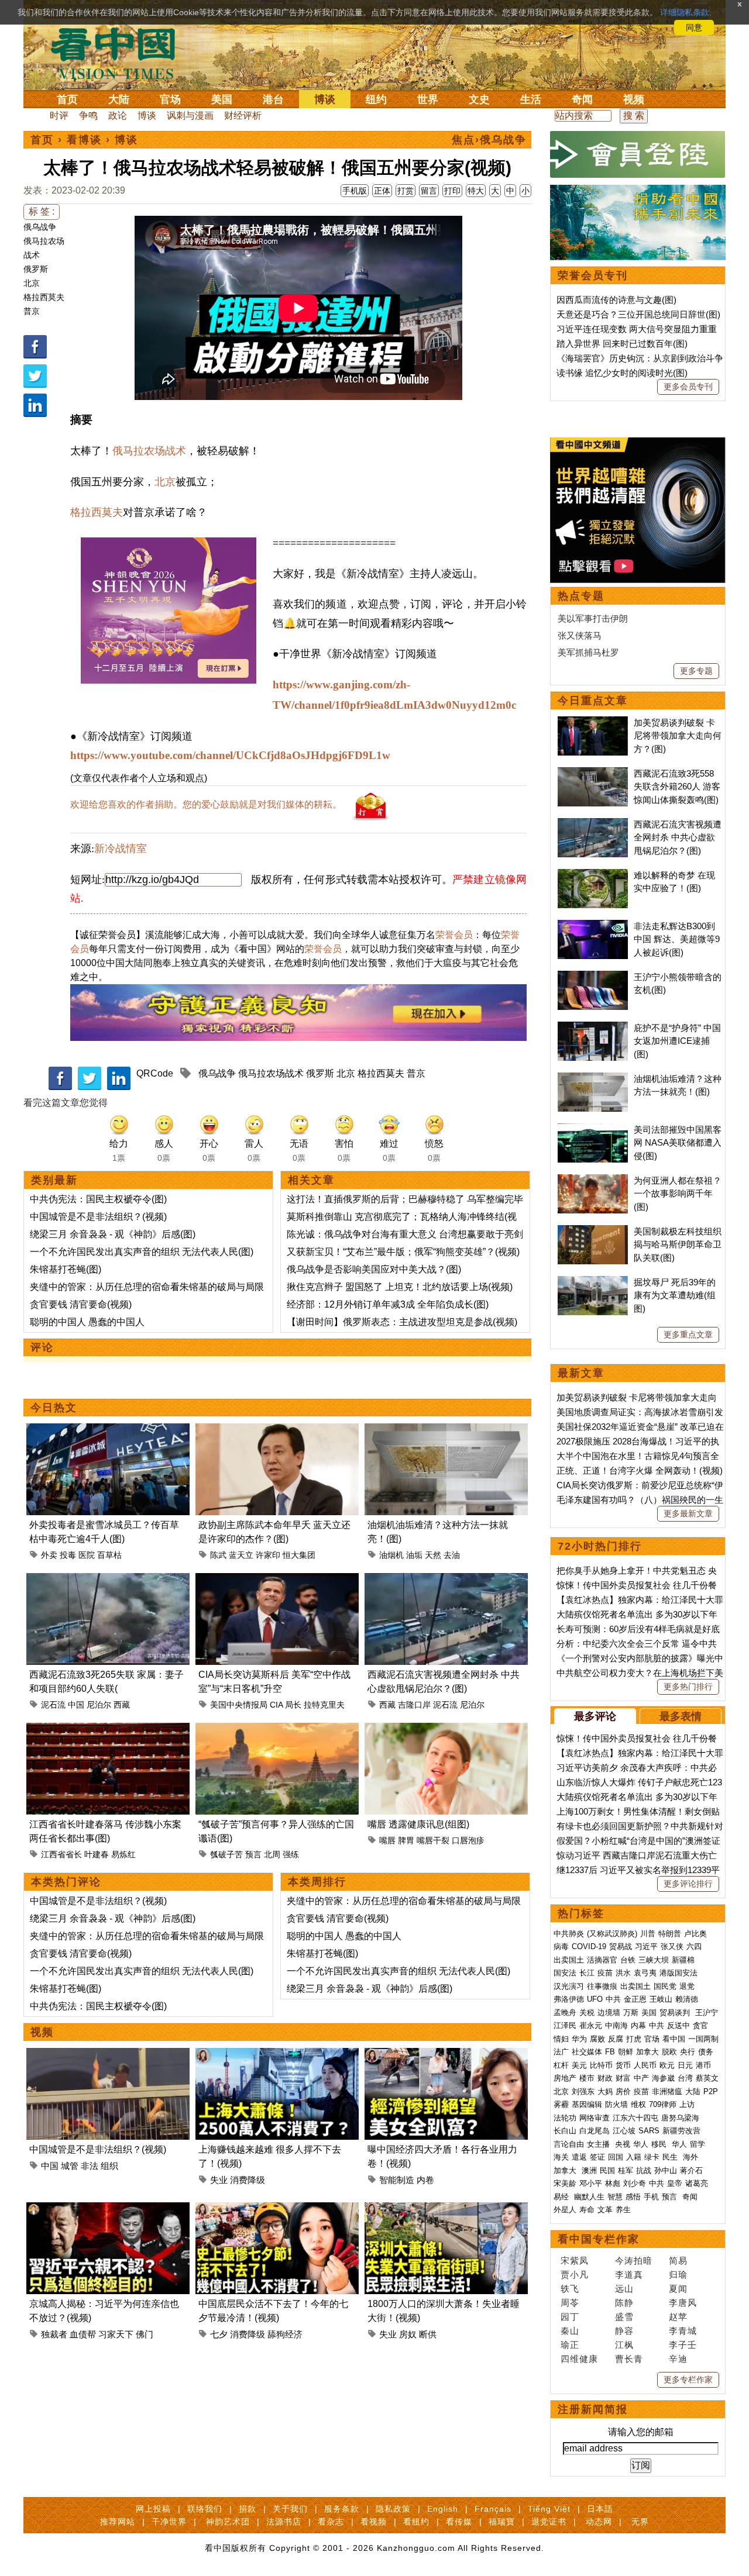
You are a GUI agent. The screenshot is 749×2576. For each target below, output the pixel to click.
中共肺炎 (569, 1934)
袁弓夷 (645, 1973)
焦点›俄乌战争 (489, 140)
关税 (587, 2013)
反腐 (616, 2039)
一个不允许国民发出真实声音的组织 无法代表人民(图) (142, 1252)
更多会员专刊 (688, 387)
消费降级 (248, 2180)
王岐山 (661, 1999)
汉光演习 (569, 1986)
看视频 (374, 2522)
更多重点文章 (688, 1334)
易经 (562, 2197)
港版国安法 (678, 1973)
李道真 (629, 2275)
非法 (90, 2166)
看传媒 (459, 2522)
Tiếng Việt (549, 2509)
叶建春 (97, 1854)
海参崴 (663, 2078)
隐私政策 (393, 2509)
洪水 (623, 1973)
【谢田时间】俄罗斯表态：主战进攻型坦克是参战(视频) (402, 1322)
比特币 (601, 2065)
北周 (272, 1854)
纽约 (376, 99)
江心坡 (624, 2131)
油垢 (414, 1555)
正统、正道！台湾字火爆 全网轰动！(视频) (640, 1470)
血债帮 (83, 2334)
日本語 (600, 2509)
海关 (561, 2157)
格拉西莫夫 (44, 297)
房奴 (408, 2334)
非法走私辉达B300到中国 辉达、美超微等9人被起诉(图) (677, 939)
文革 (605, 2210)
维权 (638, 2104)
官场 (170, 99)
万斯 (631, 2013)
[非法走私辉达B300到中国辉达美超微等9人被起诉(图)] (593, 926)
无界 (640, 2522)
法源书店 (284, 2522)
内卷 (425, 2180)
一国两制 (703, 2039)
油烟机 (391, 1555)
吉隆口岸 (414, 1705)
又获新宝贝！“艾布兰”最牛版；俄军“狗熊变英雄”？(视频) (403, 1252)
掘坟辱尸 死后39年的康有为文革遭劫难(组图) (675, 1295)
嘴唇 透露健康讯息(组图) (418, 1824)
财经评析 (243, 115)
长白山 (565, 2131)
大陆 (119, 99)
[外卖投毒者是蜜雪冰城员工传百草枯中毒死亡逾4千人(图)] (108, 1430)
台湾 (685, 2078)
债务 (706, 2052)
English (443, 2509)
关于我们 (290, 2509)
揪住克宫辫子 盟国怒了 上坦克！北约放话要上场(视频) (400, 1287)
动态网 (599, 2522)
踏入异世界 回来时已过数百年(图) (622, 344)
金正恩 (635, 1999)
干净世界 (169, 2522)
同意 (694, 27)
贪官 (700, 2025)
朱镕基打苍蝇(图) (66, 1269)
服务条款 (342, 2509)
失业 (219, 2180)
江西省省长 (61, 1854)
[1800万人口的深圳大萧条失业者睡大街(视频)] (446, 2209)
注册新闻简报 (593, 2409)
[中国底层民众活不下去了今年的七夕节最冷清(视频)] (277, 2209)
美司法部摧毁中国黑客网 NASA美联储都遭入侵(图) (678, 1143)
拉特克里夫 (324, 1705)
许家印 (268, 1555)
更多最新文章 (688, 1513)
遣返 (579, 2157)
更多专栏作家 (688, 2380)
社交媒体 (587, 2052)
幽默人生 (589, 2197)
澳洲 (589, 2170)
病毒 (561, 1946)
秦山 (570, 2331)
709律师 (663, 2104)
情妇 (561, 2039)
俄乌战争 (40, 227)
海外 (692, 2157)
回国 (616, 2157)
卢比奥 (695, 1934)
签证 (597, 2157)
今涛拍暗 (634, 2261)
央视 (623, 2144)
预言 (253, 1854)
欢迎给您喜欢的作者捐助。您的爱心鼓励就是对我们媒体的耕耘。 (206, 804)
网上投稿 (153, 2509)
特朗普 (670, 1934)
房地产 (565, 2078)
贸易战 (621, 1946)
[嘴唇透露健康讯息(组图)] (446, 1730)
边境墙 (609, 2013)
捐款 (248, 2509)
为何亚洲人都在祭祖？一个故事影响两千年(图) (678, 1194)
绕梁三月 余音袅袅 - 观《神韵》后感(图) (113, 1234)
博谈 (325, 99)
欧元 (667, 2065)
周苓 (570, 2303)
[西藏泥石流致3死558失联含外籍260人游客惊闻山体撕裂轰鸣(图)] (593, 773)
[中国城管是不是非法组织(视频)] (108, 2055)
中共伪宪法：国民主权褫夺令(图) (98, 1199)
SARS (649, 2131)
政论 (118, 115)
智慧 (615, 2197)
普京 (32, 311)
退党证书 (549, 2522)
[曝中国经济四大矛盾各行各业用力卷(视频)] (446, 2055)
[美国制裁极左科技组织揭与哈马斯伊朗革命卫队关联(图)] (593, 1231)
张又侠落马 (580, 635)
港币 (703, 2065)
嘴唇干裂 (433, 1840)
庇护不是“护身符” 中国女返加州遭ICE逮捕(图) (677, 1041)
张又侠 (672, 1946)
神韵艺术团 (228, 2522)
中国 (76, 1705)
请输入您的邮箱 (641, 2432)
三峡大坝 (654, 1960)
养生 (623, 2210)
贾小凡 (575, 2275)
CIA (276, 1705)
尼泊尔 (99, 1705)
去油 (452, 1555)
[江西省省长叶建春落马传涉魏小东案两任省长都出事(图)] (108, 1730)
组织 (109, 2166)
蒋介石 (693, 2170)
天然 (433, 1555)
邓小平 (591, 2183)
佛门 (145, 2334)
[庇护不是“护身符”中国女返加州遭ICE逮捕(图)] (593, 1028)
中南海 (616, 2025)
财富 (623, 2078)
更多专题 (696, 671)
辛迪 (678, 2359)
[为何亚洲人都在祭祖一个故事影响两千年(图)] (593, 1180)
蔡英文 (707, 2078)
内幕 (638, 2025)
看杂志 (331, 2522)
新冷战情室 (121, 849)
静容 (624, 2331)
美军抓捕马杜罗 (588, 652)
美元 (579, 2065)
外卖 (49, 1555)
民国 (607, 2170)
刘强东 (583, 2092)
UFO (595, 1999)
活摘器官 (602, 1960)
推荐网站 (118, 2522)
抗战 (644, 2170)
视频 (634, 99)
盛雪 (624, 2317)
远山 (624, 2289)
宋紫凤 (575, 2261)
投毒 (68, 1555)
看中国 (120, 53)
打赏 (406, 191)
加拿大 (647, 2052)
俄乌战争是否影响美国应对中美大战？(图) (374, 1269)
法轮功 (565, 2118)
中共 (613, 1999)
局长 (293, 1705)
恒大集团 (299, 1555)
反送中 (678, 2025)
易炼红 (123, 1854)
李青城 (683, 2331)
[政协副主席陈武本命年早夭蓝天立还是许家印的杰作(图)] (277, 1430)
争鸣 (88, 115)
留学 (698, 2144)
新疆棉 (683, 1960)
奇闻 (582, 99)
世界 (428, 99)
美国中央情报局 (239, 1705)
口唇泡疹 (468, 1840)
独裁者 (54, 2334)
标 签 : (42, 211)
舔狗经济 (285, 2334)
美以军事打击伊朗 (593, 618)
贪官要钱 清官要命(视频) (81, 1304)
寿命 (587, 2210)
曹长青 (629, 2359)
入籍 (634, 2157)
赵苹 (678, 2317)
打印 (452, 191)
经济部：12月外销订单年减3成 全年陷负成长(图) (388, 1304)
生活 (531, 99)
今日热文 (54, 1408)
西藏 (122, 1705)
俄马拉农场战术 (149, 451)
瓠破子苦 (226, 1854)
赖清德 (687, 1999)
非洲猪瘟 (667, 2092)
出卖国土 (569, 1960)
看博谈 (84, 140)
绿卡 (652, 2157)
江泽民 (565, 2025)
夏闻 (678, 2289)
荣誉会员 (454, 935)
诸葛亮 (697, 2183)
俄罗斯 (36, 269)
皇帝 (675, 2183)
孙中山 (666, 2170)
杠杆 (561, 2065)
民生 (671, 2157)
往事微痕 (602, 1986)
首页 (67, 99)
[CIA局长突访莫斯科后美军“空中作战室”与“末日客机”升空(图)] (277, 1580)
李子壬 (683, 2345)
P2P (711, 2092)
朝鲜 (626, 2052)
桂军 (626, 2170)
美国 (222, 99)
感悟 (633, 2197)
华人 (641, 2144)
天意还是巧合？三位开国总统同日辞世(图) (638, 314)
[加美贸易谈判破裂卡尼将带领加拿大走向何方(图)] (593, 723)
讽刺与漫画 (190, 115)
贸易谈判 (676, 2013)
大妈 (605, 2092)
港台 (273, 99)
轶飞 (570, 2289)
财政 (605, 2078)
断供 (428, 2334)
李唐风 (683, 2303)
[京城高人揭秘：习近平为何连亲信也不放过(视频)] (108, 2209)
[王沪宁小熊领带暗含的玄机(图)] (593, 977)
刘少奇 (635, 2183)
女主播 (599, 2144)
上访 (687, 2104)
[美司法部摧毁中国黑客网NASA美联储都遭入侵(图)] (593, 1130)
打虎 (634, 2039)
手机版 (355, 191)
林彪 (613, 2183)
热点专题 (581, 596)
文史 (479, 99)
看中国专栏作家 (599, 2239)
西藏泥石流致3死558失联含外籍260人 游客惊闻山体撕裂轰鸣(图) (677, 787)
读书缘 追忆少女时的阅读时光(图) (622, 373)
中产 (641, 2078)
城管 (70, 2166)
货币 (623, 2065)
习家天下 (116, 2334)
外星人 (565, 2210)
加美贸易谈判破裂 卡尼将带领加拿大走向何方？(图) (678, 736)
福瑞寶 (502, 2522)
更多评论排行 (688, 1884)
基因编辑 (587, 2104)
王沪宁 (707, 2013)
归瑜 (678, 2275)
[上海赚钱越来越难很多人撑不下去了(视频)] (277, 2055)
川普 (648, 1934)
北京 (32, 283)
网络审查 (595, 2118)
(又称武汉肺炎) (612, 1934)
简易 (678, 2261)
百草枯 (109, 1555)
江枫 (624, 2345)
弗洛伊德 (569, 1999)
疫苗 (605, 1973)
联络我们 (205, 2509)
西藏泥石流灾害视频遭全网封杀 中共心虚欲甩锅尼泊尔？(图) (678, 837)
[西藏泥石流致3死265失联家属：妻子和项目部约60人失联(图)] (108, 1580)
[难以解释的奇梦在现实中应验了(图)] (593, 875)
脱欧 (669, 2052)
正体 (382, 191)
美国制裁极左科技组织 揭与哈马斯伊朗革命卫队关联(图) (678, 1244)
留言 (429, 191)
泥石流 (53, 1705)
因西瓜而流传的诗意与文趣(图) (616, 300)
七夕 (219, 2334)
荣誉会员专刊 (593, 275)
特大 (476, 191)
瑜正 (570, 2345)
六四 (694, 1946)
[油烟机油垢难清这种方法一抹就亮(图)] (446, 1430)
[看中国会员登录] (638, 154)
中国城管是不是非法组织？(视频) (98, 1217)
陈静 (624, 2303)
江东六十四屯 (635, 2118)
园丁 (570, 2317)
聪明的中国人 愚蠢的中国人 (87, 1322)
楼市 (587, 2078)
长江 (587, 1973)
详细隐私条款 (685, 12)
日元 (685, 2065)
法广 (561, 2052)
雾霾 (561, 2104)
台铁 (628, 1960)
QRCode (155, 1073)
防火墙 (616, 2104)
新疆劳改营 (681, 2131)
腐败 (597, 2039)
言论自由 (569, 2144)
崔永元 (591, 2025)
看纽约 (416, 2522)
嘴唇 (387, 1840)
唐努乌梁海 (680, 2118)
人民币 (645, 2065)
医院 (87, 1555)
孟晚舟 (565, 2013)
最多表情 (681, 1716)
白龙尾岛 (595, 2131)
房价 (623, 2092)
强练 (291, 1854)
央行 (688, 2052)
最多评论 (595, 1716)
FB (610, 2052)
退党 (687, 1986)
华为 (579, 2039)
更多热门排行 (688, 1687)
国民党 (665, 1986)
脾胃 (406, 1840)
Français (493, 2509)
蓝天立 (241, 1555)
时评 (59, 115)
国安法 (565, 1973)
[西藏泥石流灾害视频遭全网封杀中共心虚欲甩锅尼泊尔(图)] (446, 1580)
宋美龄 (565, 2183)
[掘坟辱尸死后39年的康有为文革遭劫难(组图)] (593, 1282)
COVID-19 (589, 1946)
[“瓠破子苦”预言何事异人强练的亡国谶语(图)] (277, 1730)
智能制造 (397, 2180)
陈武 (218, 1555)
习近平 (646, 1946)
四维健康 (579, 2359)
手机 (651, 2197)
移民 (659, 2144)
